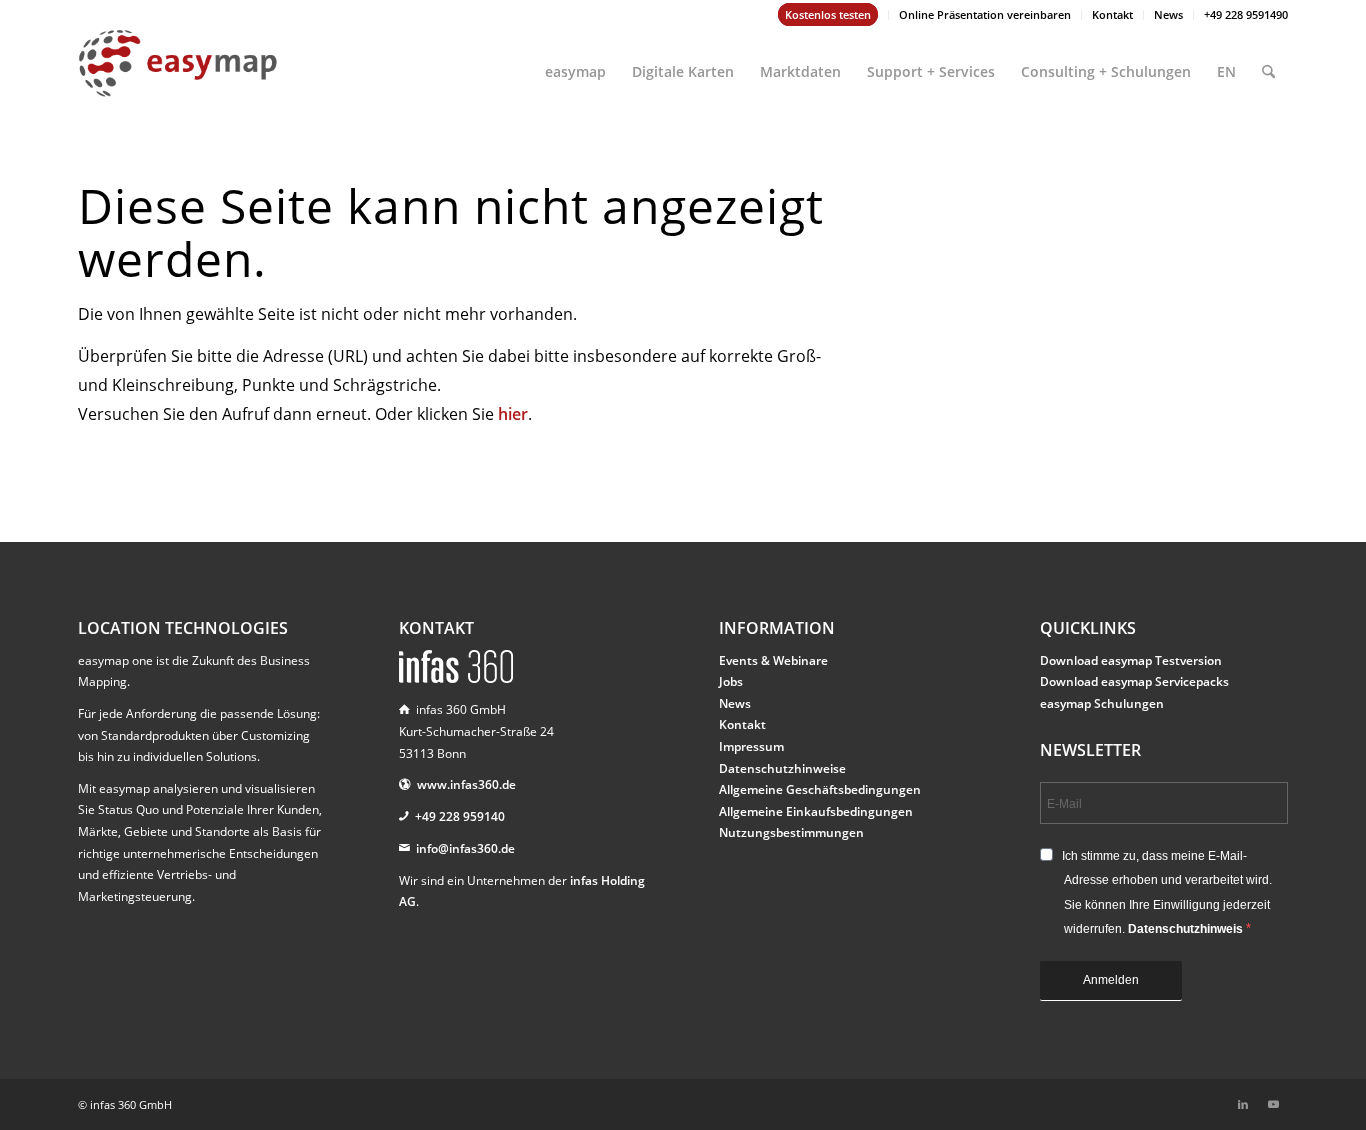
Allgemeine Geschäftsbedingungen (820, 789)
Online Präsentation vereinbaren (985, 14)
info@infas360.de (465, 848)
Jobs (731, 681)
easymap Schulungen (1102, 703)
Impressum (751, 746)
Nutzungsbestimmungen (791, 832)
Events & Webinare (773, 660)
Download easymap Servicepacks (1134, 681)
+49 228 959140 (460, 816)
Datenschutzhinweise (782, 768)
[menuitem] (828, 15)
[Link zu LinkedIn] (1243, 1104)
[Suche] (1268, 63)
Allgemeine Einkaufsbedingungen (816, 811)
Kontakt (1112, 14)
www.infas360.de (466, 784)
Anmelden (1111, 980)
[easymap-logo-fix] (178, 79)
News (1168, 14)
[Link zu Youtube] (1273, 1104)
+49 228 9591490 (1246, 14)
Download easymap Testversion (1131, 660)
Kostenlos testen (828, 14)
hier (513, 414)
